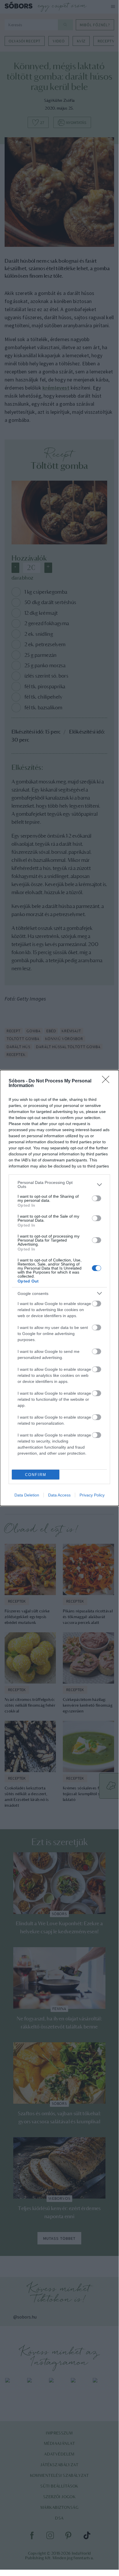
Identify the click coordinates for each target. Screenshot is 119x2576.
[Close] (107, 1081)
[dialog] (59, 1288)
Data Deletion (27, 1495)
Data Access (59, 1495)
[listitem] (59, 1184)
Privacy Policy (92, 1495)
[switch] (97, 1198)
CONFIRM (36, 1475)
